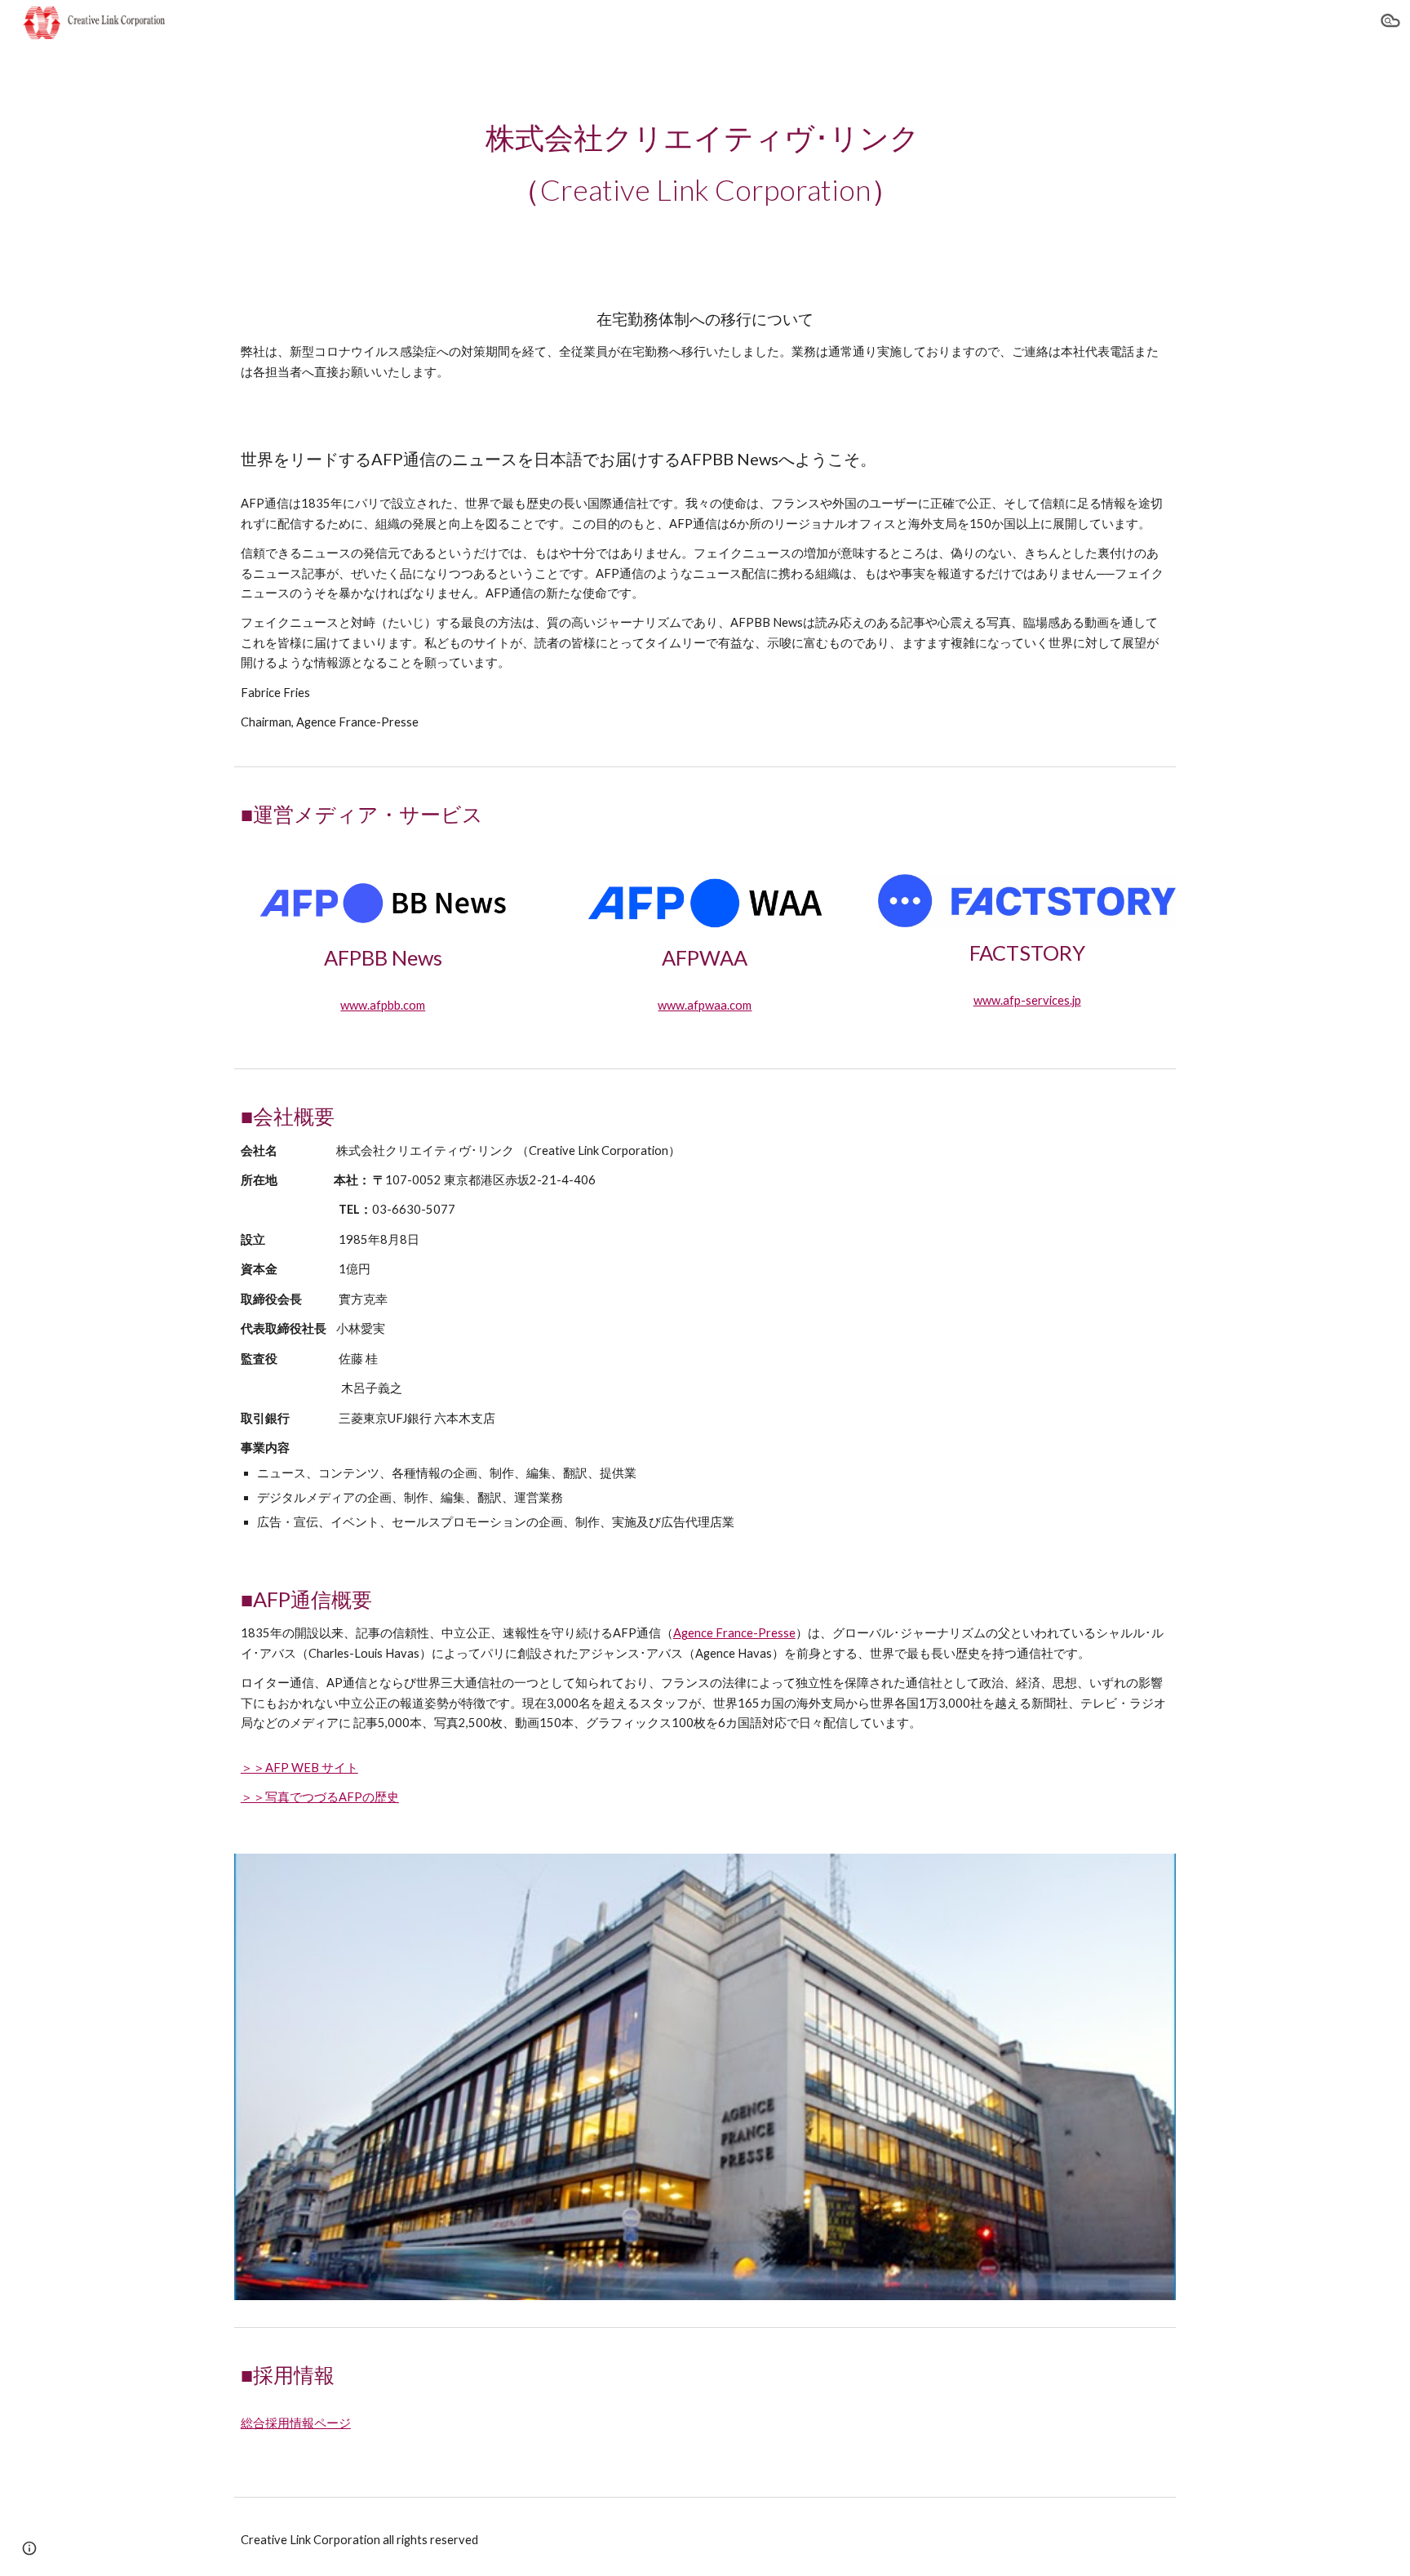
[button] (1390, 23)
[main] (705, 163)
